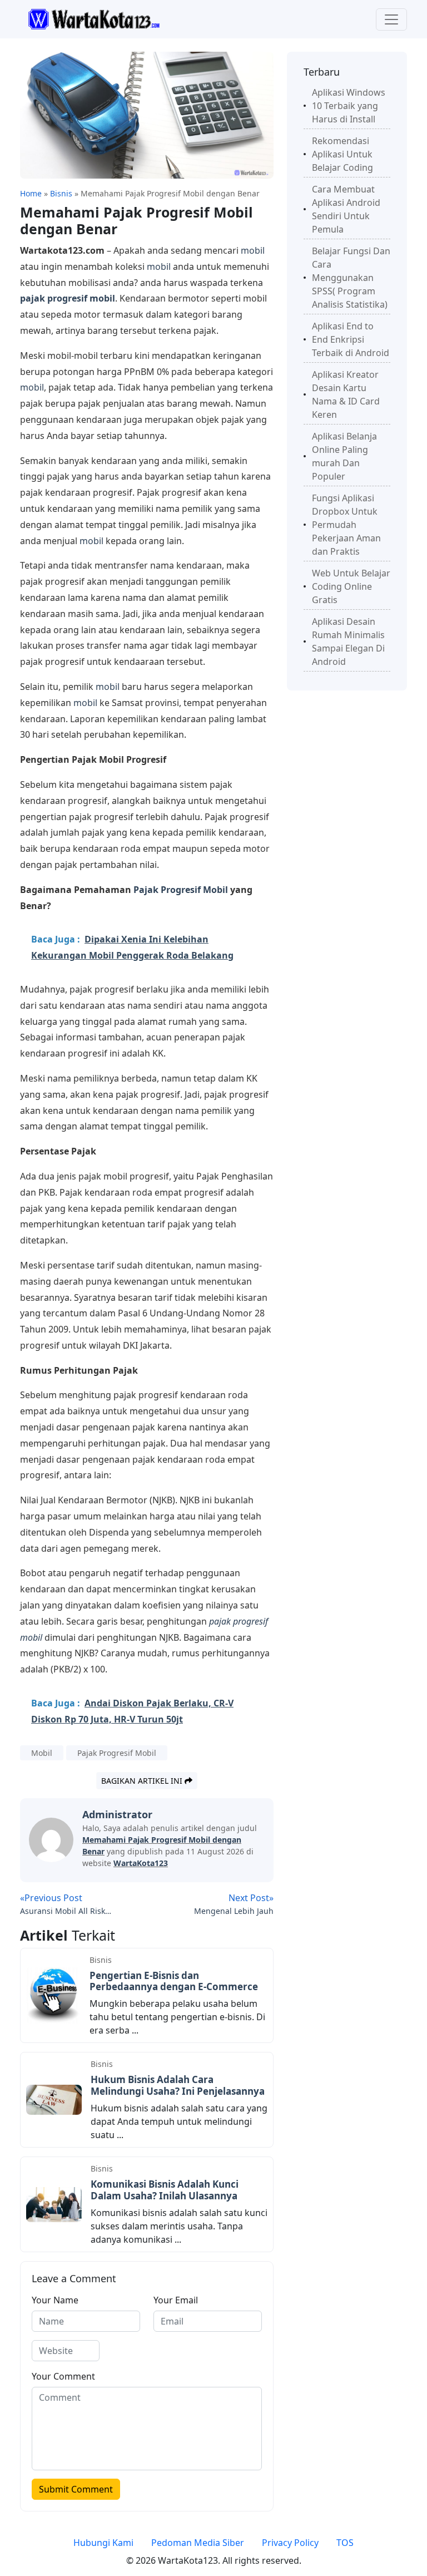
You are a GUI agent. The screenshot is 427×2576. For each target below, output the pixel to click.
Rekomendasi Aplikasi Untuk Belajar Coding (342, 154)
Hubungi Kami (103, 2543)
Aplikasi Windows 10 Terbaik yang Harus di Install (349, 106)
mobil (253, 250)
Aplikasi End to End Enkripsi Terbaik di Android (351, 339)
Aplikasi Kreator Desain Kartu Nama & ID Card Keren (346, 394)
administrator (117, 1814)
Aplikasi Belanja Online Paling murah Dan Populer (344, 456)
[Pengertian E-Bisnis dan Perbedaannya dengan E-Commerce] (53, 1995)
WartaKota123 (141, 1863)
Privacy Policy (290, 2543)
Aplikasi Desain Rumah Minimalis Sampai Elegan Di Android (348, 641)
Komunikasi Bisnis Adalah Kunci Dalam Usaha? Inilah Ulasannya (165, 2190)
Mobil (42, 1753)
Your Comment (63, 2376)
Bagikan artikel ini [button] (143, 1781)
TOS (345, 2543)
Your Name (55, 2300)
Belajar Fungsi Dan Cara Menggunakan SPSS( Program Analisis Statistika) (351, 278)
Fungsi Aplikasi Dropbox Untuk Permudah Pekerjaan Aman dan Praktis (346, 525)
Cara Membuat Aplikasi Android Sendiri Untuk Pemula (346, 209)
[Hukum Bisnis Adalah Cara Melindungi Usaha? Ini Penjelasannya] (54, 2099)
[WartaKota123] (94, 18)
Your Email (176, 2300)
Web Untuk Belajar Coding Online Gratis (351, 586)
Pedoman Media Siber (198, 2543)
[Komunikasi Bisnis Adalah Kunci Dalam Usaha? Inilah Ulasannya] (54, 2203)
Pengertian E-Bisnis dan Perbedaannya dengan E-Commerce (174, 1981)
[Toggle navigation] (391, 19)
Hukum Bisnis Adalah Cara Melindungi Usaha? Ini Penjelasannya (178, 2085)
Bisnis (101, 1960)
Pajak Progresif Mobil (181, 890)
